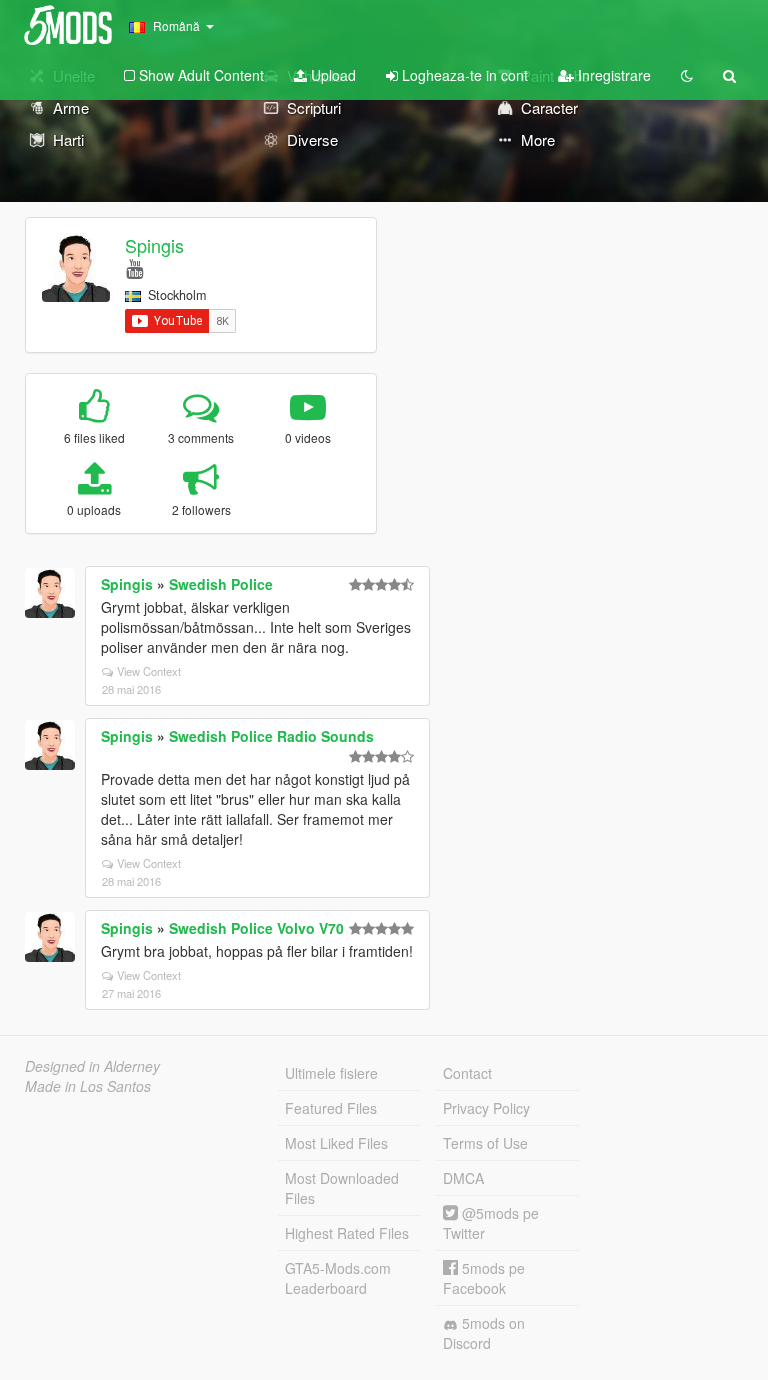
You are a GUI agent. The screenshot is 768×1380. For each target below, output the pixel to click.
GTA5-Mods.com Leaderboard (338, 1278)
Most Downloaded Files (342, 1188)
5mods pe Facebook (484, 1278)
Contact (467, 1073)
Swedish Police (221, 584)
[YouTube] (134, 267)
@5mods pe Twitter (491, 1223)
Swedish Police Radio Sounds (271, 736)
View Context (149, 671)
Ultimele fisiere (331, 1073)
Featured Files (331, 1108)
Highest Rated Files (347, 1233)
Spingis (154, 245)
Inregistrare (612, 75)
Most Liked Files (336, 1143)
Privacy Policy (486, 1108)
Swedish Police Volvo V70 (256, 928)
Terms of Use (485, 1143)
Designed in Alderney (92, 1066)
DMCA (463, 1178)
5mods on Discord (484, 1333)
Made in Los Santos (88, 1086)
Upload (331, 75)
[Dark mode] (687, 75)
